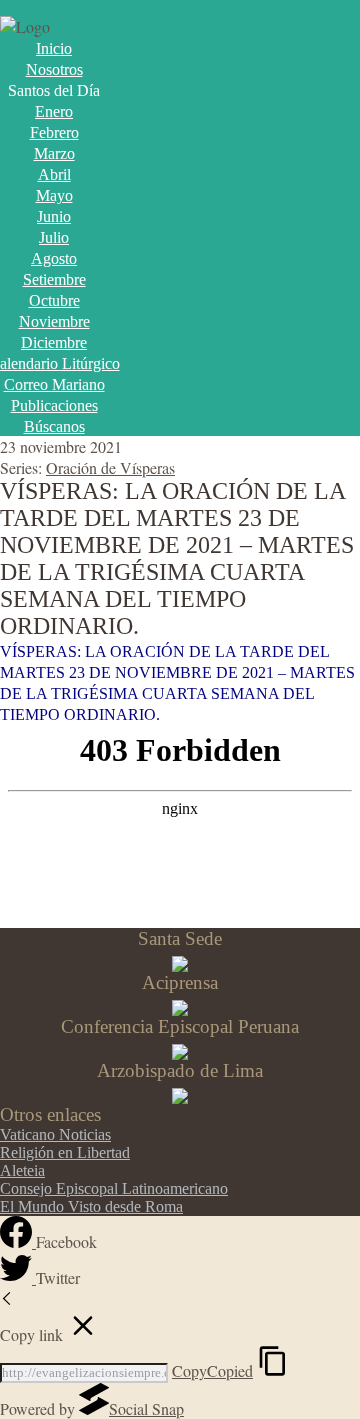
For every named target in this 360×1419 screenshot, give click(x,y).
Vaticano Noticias (55, 1134)
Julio (54, 237)
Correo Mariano (54, 384)
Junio (54, 216)
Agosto (54, 258)
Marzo (54, 153)
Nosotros (54, 69)
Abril (54, 174)
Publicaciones (54, 405)
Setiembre (54, 279)
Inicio (54, 48)
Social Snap (146, 1408)
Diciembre (54, 342)
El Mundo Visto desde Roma (91, 1206)
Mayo (54, 195)
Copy (212, 1370)
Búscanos (54, 426)
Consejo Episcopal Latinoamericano (114, 1188)
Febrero (54, 132)
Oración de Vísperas (110, 467)
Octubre (54, 300)
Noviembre (54, 321)
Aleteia (22, 1170)
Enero (54, 111)
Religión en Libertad (65, 1152)
